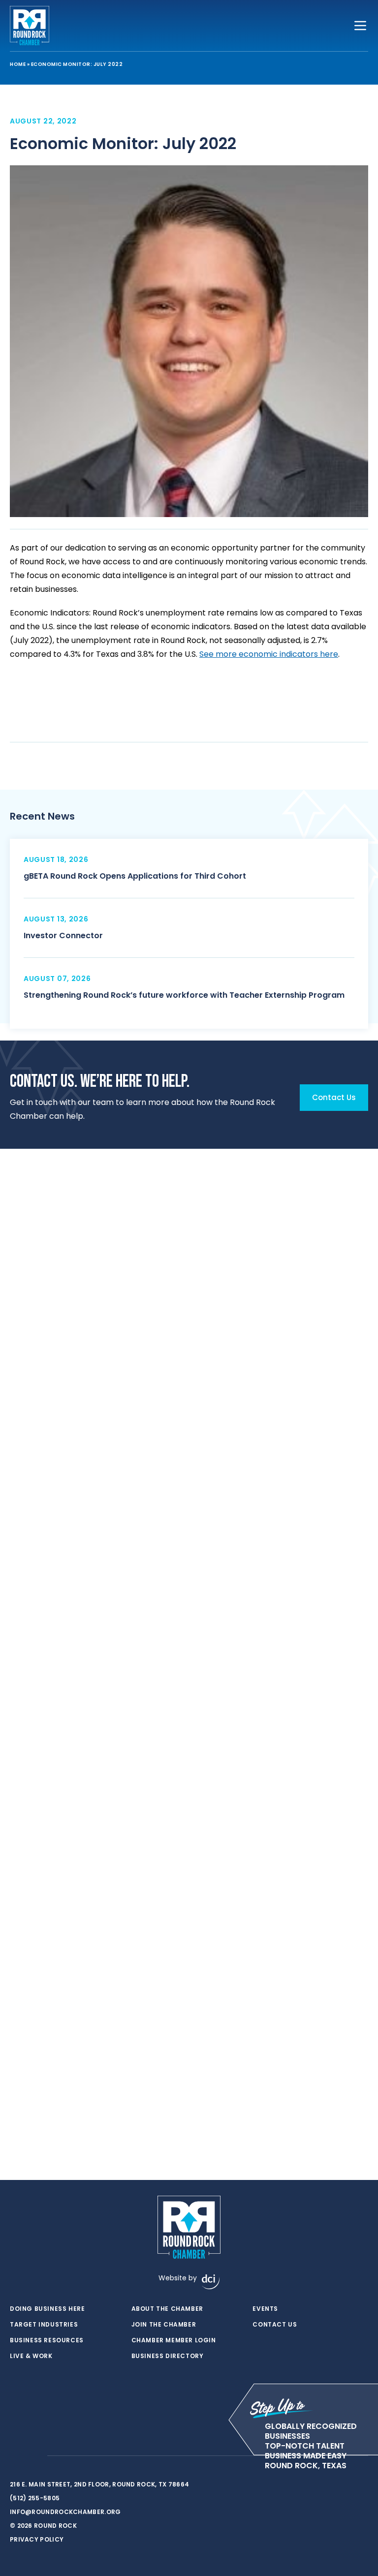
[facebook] (15, 2456)
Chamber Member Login (174, 2340)
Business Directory (168, 2356)
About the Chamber (167, 2309)
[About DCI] (211, 2282)
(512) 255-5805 (35, 2498)
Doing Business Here (47, 2309)
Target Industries (44, 2325)
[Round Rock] (30, 26)
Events (265, 2309)
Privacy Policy (37, 2539)
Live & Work (31, 2356)
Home (18, 64)
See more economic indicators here (269, 654)
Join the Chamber (164, 2325)
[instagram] (34, 2456)
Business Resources (47, 2340)
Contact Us (275, 2325)
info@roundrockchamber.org (65, 2512)
